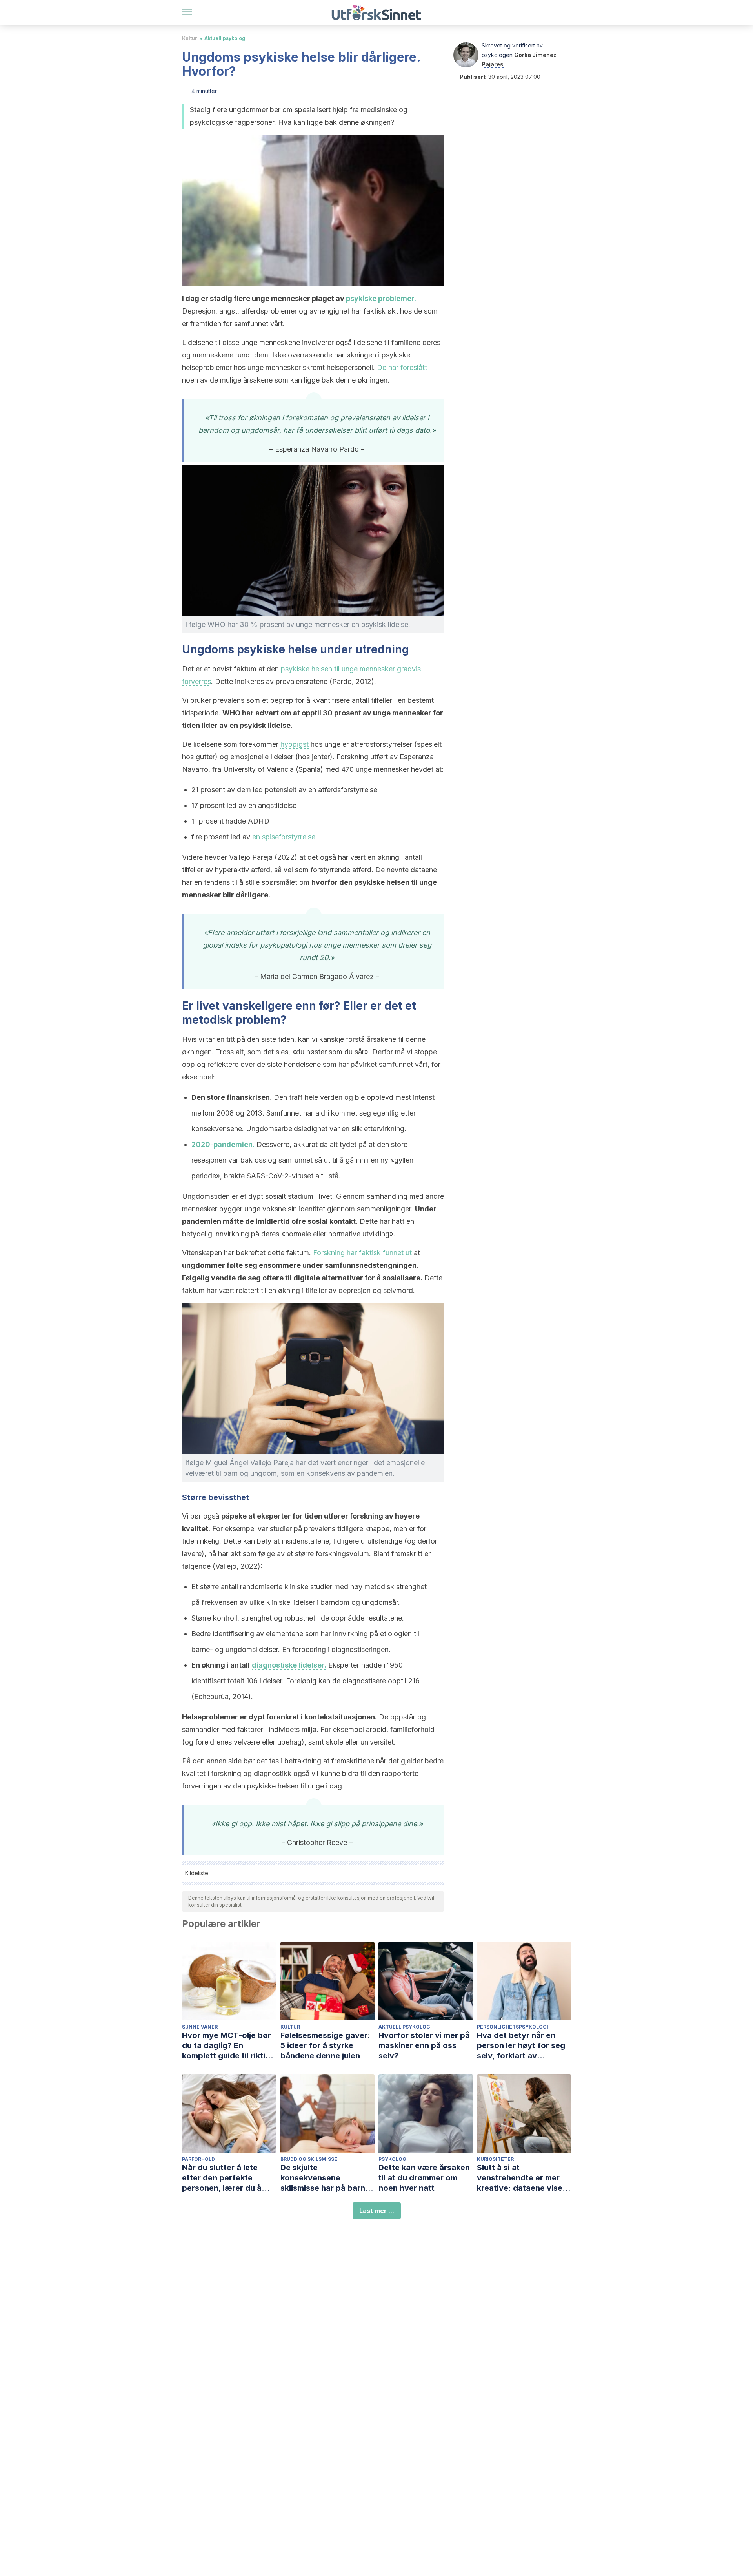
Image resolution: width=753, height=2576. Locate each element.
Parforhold (198, 2159)
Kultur (190, 38)
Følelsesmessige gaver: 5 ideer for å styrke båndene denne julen (325, 2045)
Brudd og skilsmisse (309, 2159)
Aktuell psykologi (226, 38)
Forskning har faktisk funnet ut (362, 1253)
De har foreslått (402, 367)
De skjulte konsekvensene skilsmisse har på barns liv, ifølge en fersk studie (327, 2178)
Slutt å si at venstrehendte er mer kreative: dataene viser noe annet (521, 2178)
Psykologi (393, 2159)
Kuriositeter (495, 2159)
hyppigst (295, 744)
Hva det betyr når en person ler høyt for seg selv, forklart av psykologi (521, 2046)
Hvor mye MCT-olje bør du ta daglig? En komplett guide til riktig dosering (226, 2046)
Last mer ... (377, 2211)
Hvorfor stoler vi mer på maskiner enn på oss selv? (424, 2045)
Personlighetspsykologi (513, 2027)
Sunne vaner (200, 2027)
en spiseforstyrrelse (284, 837)
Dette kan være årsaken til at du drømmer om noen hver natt (424, 2178)
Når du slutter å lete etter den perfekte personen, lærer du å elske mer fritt (222, 2178)
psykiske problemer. (381, 298)
